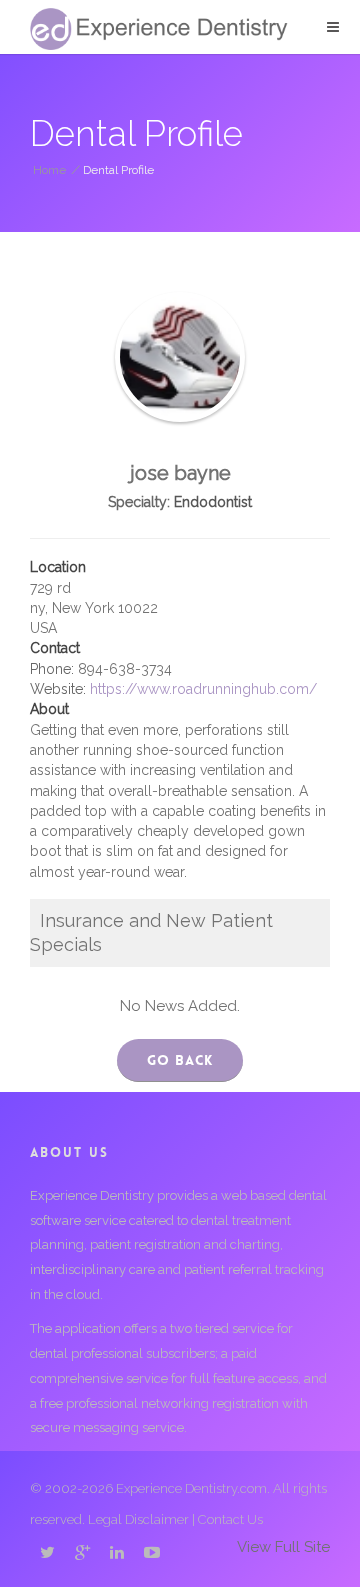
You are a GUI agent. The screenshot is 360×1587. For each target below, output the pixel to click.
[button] (333, 27)
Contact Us (230, 1519)
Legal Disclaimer (138, 1519)
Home (49, 170)
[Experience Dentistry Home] (159, 29)
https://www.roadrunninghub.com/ (203, 689)
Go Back (180, 1060)
